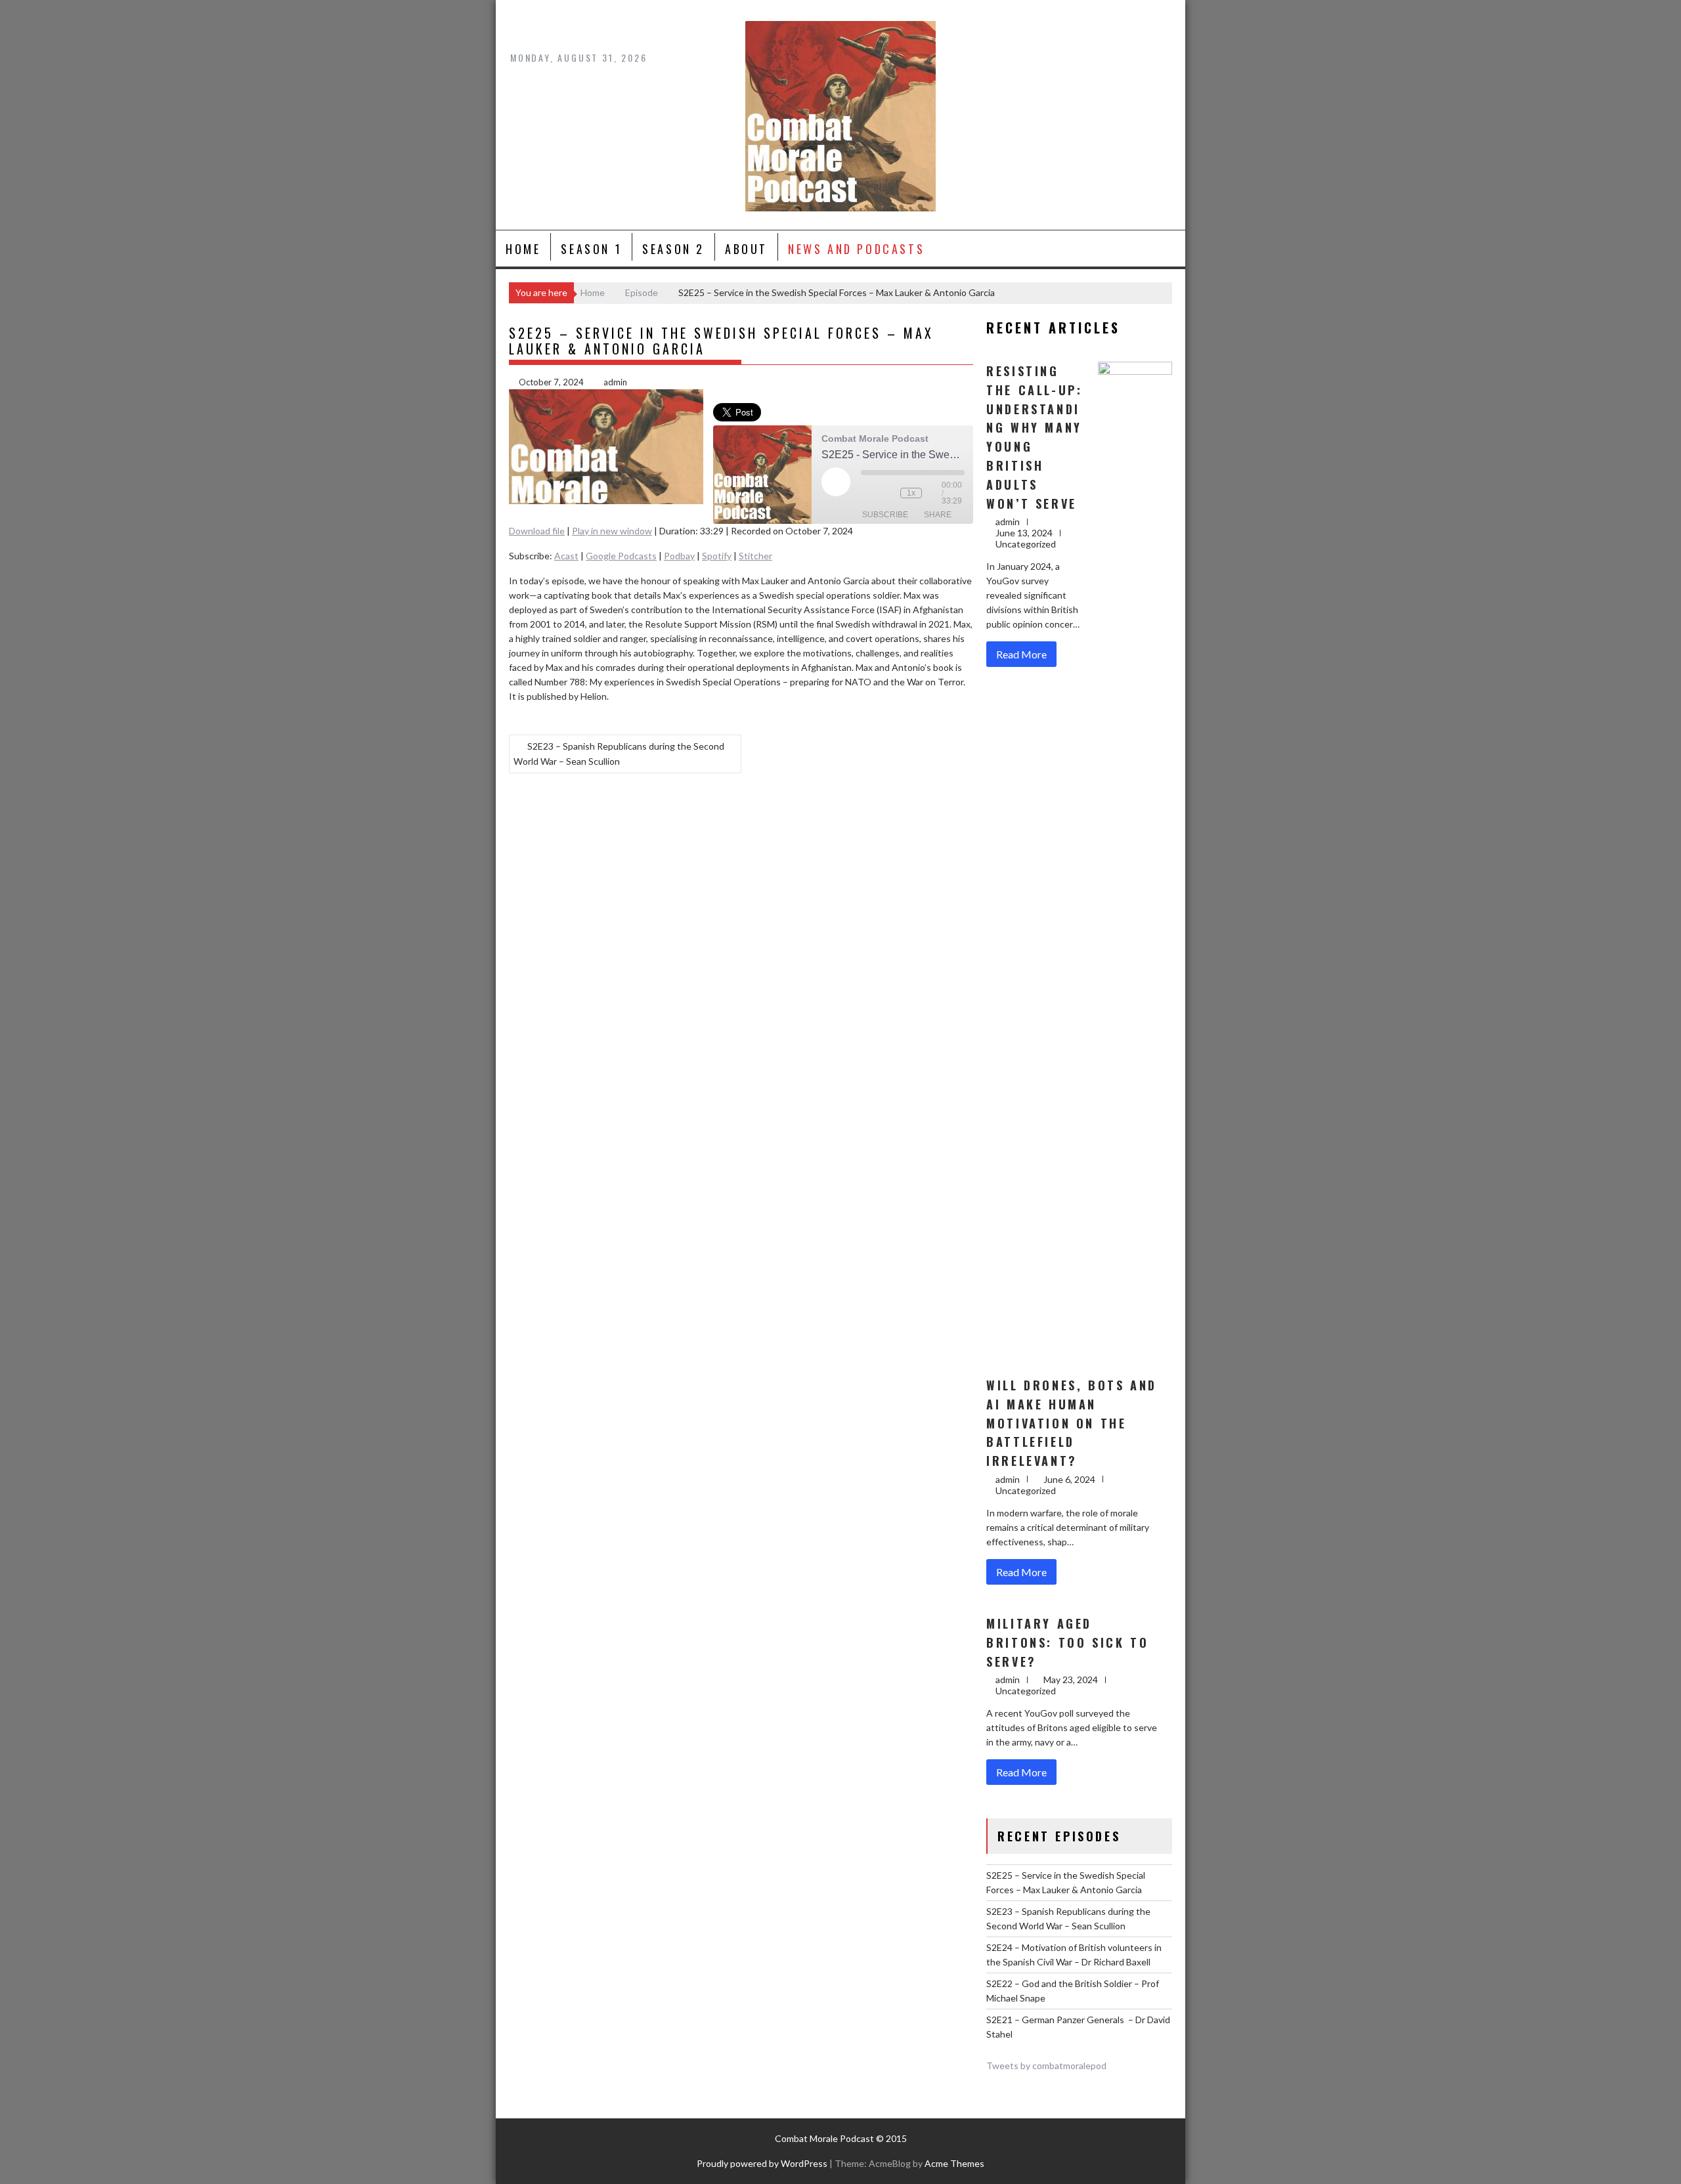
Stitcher (755, 556)
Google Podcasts (621, 556)
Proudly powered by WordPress (762, 2163)
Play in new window (612, 531)
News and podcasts (856, 249)
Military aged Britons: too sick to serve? (1067, 1642)
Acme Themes (954, 2163)
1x (911, 493)
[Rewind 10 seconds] (887, 493)
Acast (566, 556)
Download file (537, 531)
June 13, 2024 (1024, 533)
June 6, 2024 (1069, 1479)
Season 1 (591, 249)
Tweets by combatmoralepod (1046, 2066)
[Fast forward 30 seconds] (935, 493)
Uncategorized (1026, 544)
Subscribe (885, 515)
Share (938, 515)
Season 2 (673, 249)
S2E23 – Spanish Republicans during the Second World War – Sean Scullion (619, 754)
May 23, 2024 (1071, 1680)
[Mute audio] (867, 493)
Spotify (717, 556)
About (746, 249)
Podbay (679, 556)
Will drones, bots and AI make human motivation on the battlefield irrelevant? (1072, 1423)
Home (523, 249)
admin (615, 382)
